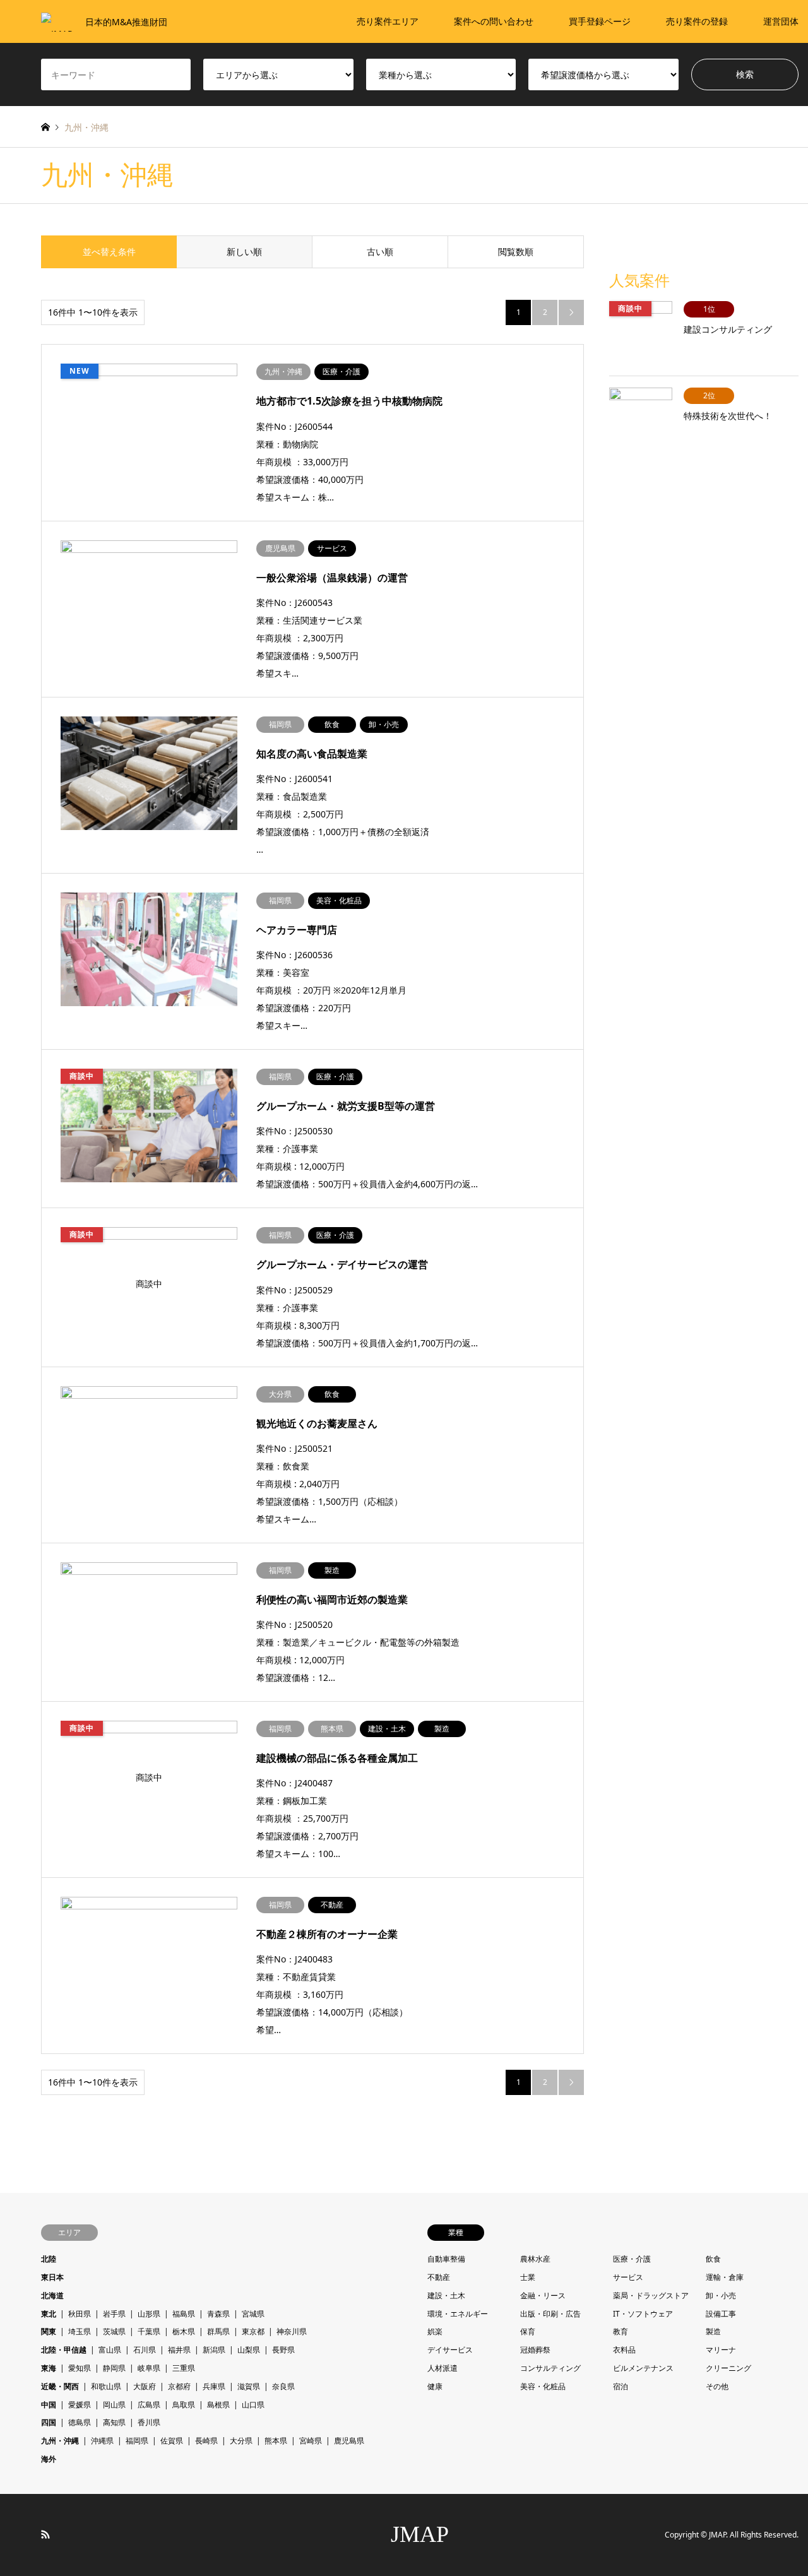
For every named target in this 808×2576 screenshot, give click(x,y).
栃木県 (184, 2331)
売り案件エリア (388, 21)
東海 (49, 2368)
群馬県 (218, 2331)
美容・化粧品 (543, 2386)
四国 (49, 2422)
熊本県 (276, 2441)
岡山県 (114, 2405)
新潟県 (214, 2350)
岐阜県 (149, 2368)
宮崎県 (311, 2441)
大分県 (241, 2441)
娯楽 (435, 2331)
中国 (49, 2405)
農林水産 (535, 2259)
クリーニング (728, 2368)
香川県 (149, 2422)
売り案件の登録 (697, 21)
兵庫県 (214, 2386)
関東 (49, 2331)
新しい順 (244, 252)
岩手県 (114, 2314)
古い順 (380, 252)
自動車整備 (446, 2259)
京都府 (179, 2386)
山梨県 (249, 2350)
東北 (49, 2314)
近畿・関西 (60, 2386)
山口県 (253, 2405)
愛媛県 (80, 2405)
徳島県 (80, 2422)
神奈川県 (292, 2331)
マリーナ (721, 2350)
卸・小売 (721, 2295)
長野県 (283, 2350)
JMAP (420, 2534)
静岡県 (114, 2368)
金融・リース (543, 2295)
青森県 (218, 2314)
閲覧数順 (516, 252)
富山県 (110, 2350)
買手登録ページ (600, 21)
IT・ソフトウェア (643, 2314)
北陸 (49, 2259)
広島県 (149, 2405)
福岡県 (137, 2441)
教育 (621, 2331)
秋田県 (80, 2314)
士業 (528, 2277)
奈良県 (283, 2386)
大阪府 (145, 2386)
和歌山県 (106, 2386)
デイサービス (450, 2350)
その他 (717, 2386)
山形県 (149, 2314)
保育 (528, 2331)
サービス (628, 2277)
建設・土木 (446, 2295)
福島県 (184, 2314)
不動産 (439, 2277)
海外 (49, 2459)
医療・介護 (632, 2259)
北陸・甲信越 (64, 2350)
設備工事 (721, 2314)
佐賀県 (172, 2441)
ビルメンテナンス (643, 2368)
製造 (713, 2331)
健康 (435, 2386)
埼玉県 (80, 2331)
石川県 (145, 2350)
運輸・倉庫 (725, 2277)
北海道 (52, 2295)
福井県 (179, 2350)
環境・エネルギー (458, 2314)
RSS (45, 2534)
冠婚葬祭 (535, 2350)
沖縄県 (102, 2441)
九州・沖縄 (60, 2441)
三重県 (184, 2368)
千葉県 (149, 2331)
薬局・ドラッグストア (651, 2295)
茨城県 (114, 2331)
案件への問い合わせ (494, 21)
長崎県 (206, 2441)
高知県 (114, 2422)
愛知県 (80, 2368)
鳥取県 (184, 2405)
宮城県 (253, 2314)
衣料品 (624, 2350)
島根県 (218, 2405)
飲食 (713, 2259)
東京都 (253, 2331)
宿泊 (621, 2386)
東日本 (52, 2277)
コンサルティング (550, 2368)
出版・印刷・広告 (550, 2314)
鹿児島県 (349, 2441)
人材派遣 (443, 2368)
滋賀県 (249, 2386)
